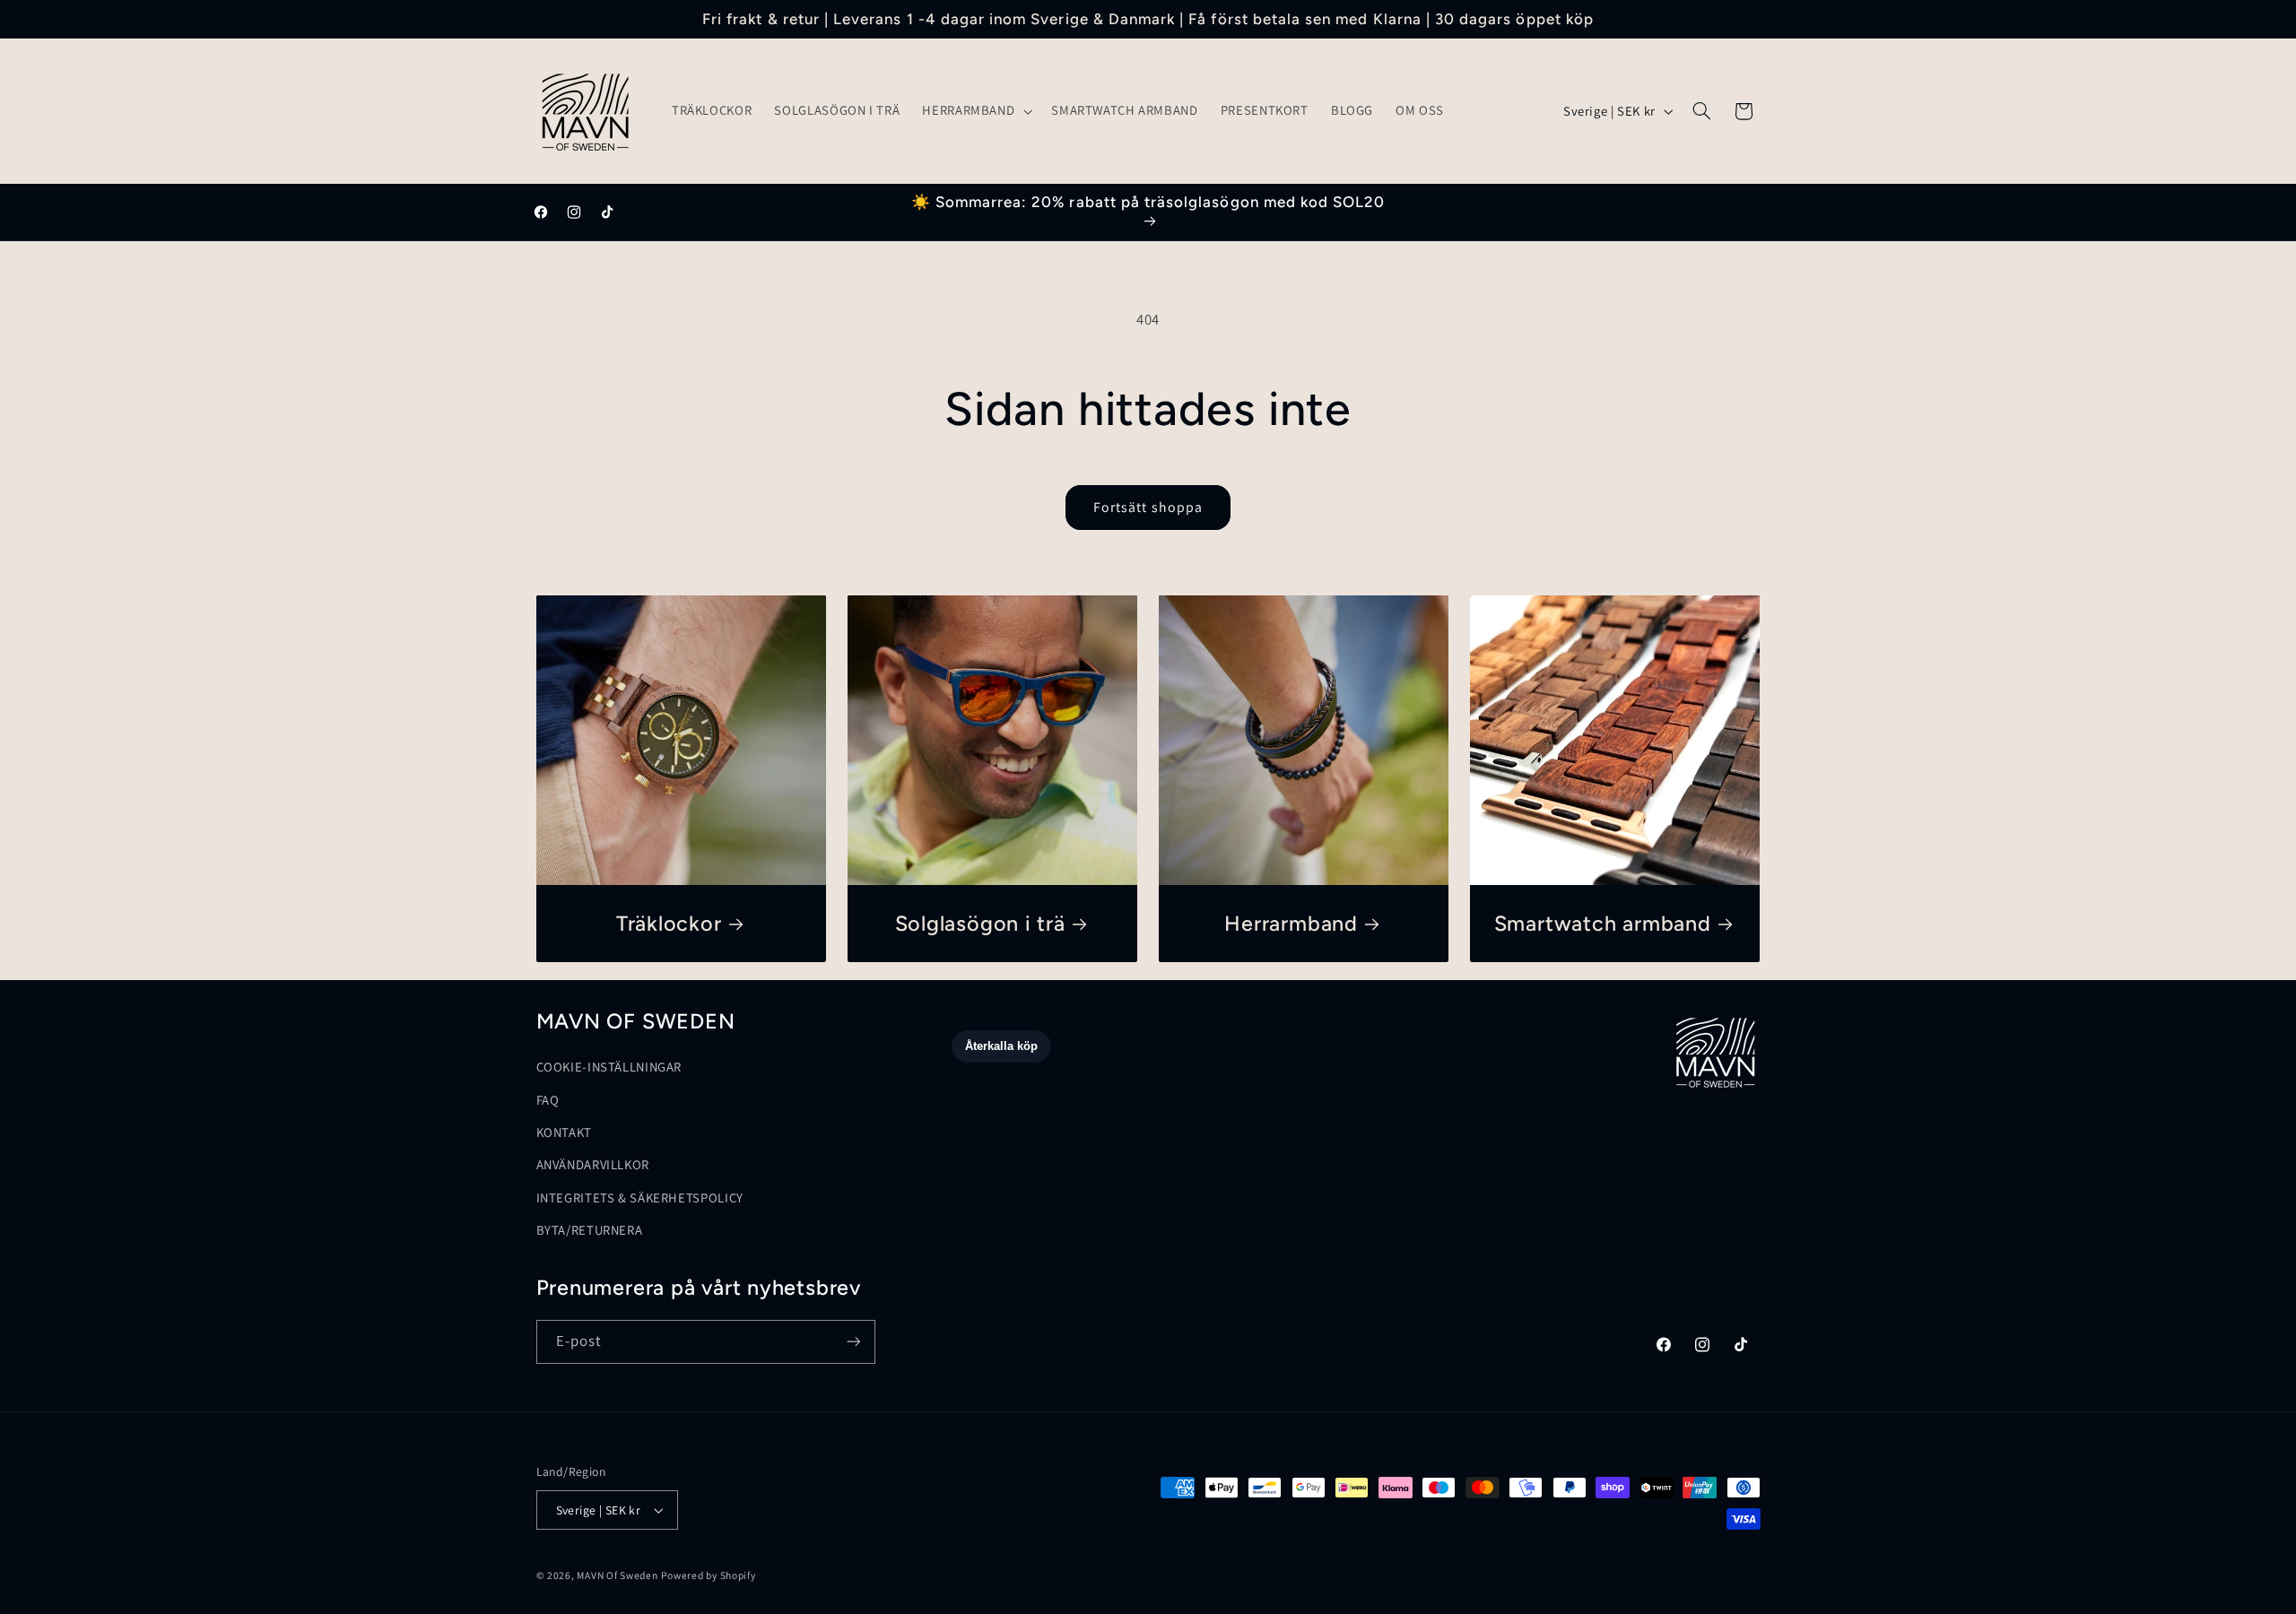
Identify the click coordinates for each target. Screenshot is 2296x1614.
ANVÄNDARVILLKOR (593, 1165)
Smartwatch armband (1603, 924)
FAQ (548, 1100)
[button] (976, 111)
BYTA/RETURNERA (590, 1230)
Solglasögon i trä (979, 924)
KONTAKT (564, 1132)
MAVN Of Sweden (617, 1575)
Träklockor (668, 924)
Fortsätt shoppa (1148, 507)
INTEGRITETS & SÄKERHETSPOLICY (640, 1197)
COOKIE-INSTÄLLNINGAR (609, 1067)
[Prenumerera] (853, 1342)
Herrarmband (1291, 924)
